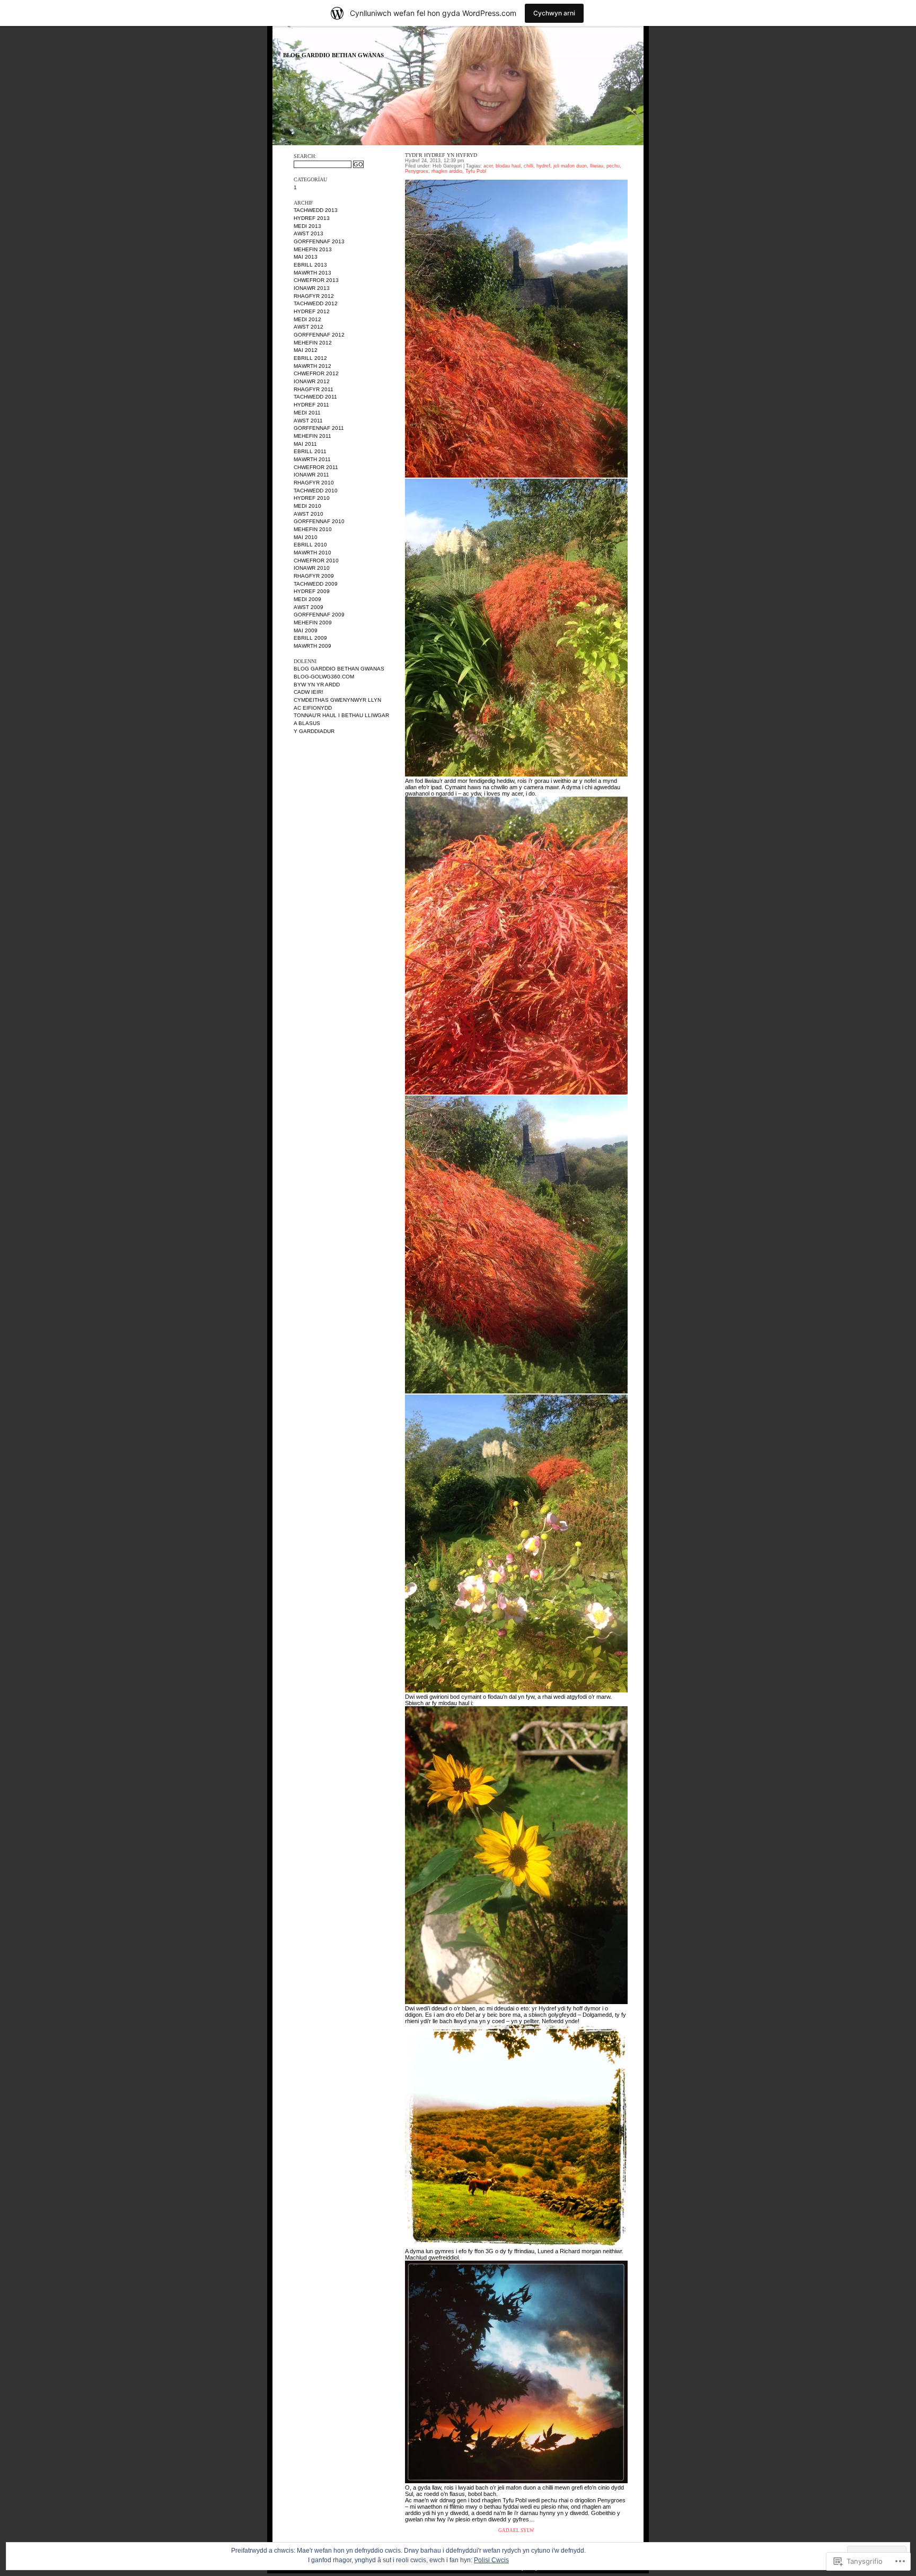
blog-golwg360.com (324, 677)
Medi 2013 (307, 226)
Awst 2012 (309, 327)
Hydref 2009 (312, 591)
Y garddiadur (314, 731)
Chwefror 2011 (316, 467)
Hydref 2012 (312, 311)
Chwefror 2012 (316, 373)
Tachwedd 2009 (316, 584)
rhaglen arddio (447, 171)
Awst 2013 (309, 233)
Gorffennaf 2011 (319, 428)
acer (488, 166)
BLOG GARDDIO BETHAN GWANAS (333, 55)
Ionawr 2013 (312, 288)
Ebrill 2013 (310, 265)
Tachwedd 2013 (316, 210)
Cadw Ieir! (309, 692)
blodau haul (508, 166)
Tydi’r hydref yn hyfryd (441, 155)
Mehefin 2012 (313, 343)
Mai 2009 (306, 630)
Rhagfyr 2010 (314, 483)
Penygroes (417, 171)
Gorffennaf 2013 (319, 241)
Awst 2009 (309, 607)
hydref (543, 166)
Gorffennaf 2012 (319, 335)
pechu (613, 166)
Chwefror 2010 (316, 561)
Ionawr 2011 (311, 475)
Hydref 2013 (312, 218)
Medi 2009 (307, 599)
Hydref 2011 (311, 405)
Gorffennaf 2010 (319, 521)
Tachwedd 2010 (316, 491)
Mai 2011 (305, 444)
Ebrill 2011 (310, 451)
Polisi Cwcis (491, 2560)
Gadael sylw (516, 2530)
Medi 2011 (307, 413)
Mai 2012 (306, 350)
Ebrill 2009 (310, 638)
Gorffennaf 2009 (319, 615)
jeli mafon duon (570, 166)
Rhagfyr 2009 (314, 576)
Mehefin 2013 (313, 249)
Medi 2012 (307, 319)
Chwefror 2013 (316, 280)
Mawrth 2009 (312, 646)
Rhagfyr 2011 (314, 389)
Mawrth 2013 (312, 273)
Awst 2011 (308, 421)
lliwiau (597, 166)
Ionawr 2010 (312, 568)
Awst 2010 (309, 514)
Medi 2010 (307, 506)
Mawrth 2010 (312, 553)
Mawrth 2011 (312, 459)
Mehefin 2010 (313, 529)
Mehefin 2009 (313, 623)
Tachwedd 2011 (315, 397)
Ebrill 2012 (310, 358)
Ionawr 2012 (312, 381)
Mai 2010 (306, 537)
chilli (529, 166)
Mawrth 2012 (312, 366)
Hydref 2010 (312, 498)
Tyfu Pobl (476, 171)
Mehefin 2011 (312, 436)
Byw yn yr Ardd (317, 685)
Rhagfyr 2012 (314, 296)
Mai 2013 (306, 257)
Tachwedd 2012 (316, 303)
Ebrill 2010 (310, 545)
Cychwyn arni (554, 13)
